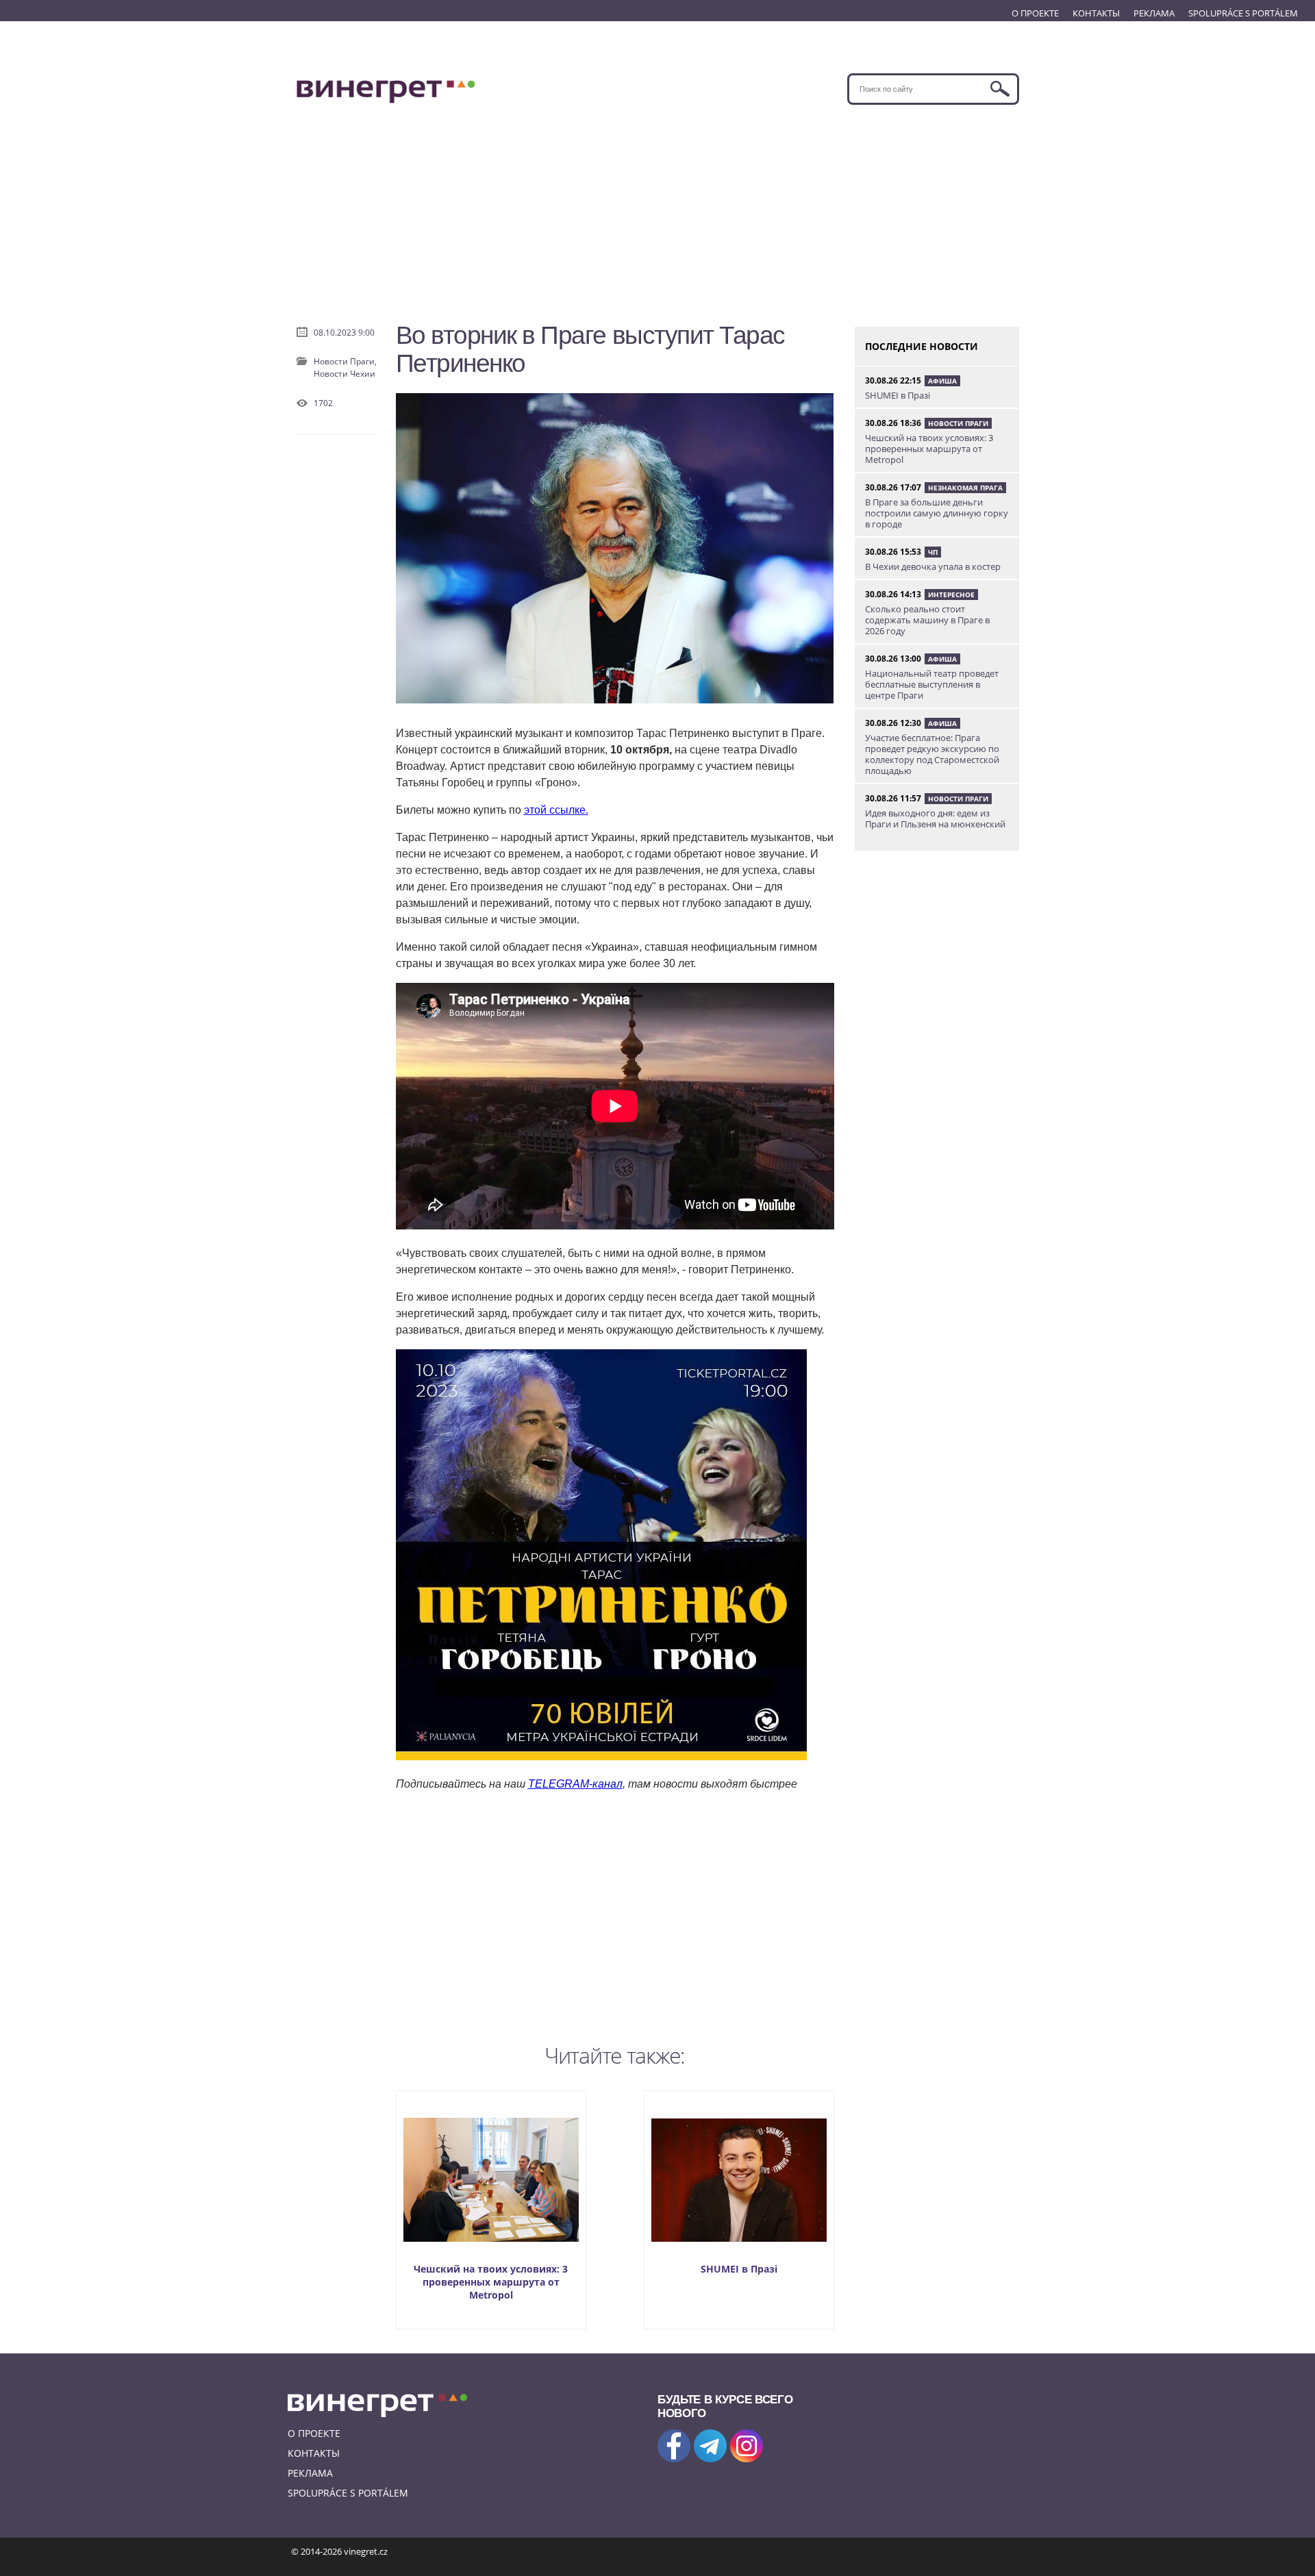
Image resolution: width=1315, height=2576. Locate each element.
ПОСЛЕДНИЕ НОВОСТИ (922, 346)
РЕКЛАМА (1154, 13)
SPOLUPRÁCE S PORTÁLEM (1243, 13)
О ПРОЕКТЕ (1035, 13)
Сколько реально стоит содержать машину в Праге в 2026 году (927, 620)
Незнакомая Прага (965, 488)
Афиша (942, 381)
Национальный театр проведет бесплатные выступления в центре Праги (932, 684)
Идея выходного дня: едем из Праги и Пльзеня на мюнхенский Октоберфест (935, 824)
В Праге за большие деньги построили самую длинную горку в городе (937, 513)
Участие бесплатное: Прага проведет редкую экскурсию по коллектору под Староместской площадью (932, 754)
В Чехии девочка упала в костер (933, 566)
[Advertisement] (658, 208)
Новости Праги (958, 423)
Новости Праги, (345, 361)
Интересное (951, 595)
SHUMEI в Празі (739, 2269)
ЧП (933, 552)
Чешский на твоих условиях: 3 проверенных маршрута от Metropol (491, 2282)
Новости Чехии (345, 374)
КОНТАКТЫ (1096, 13)
